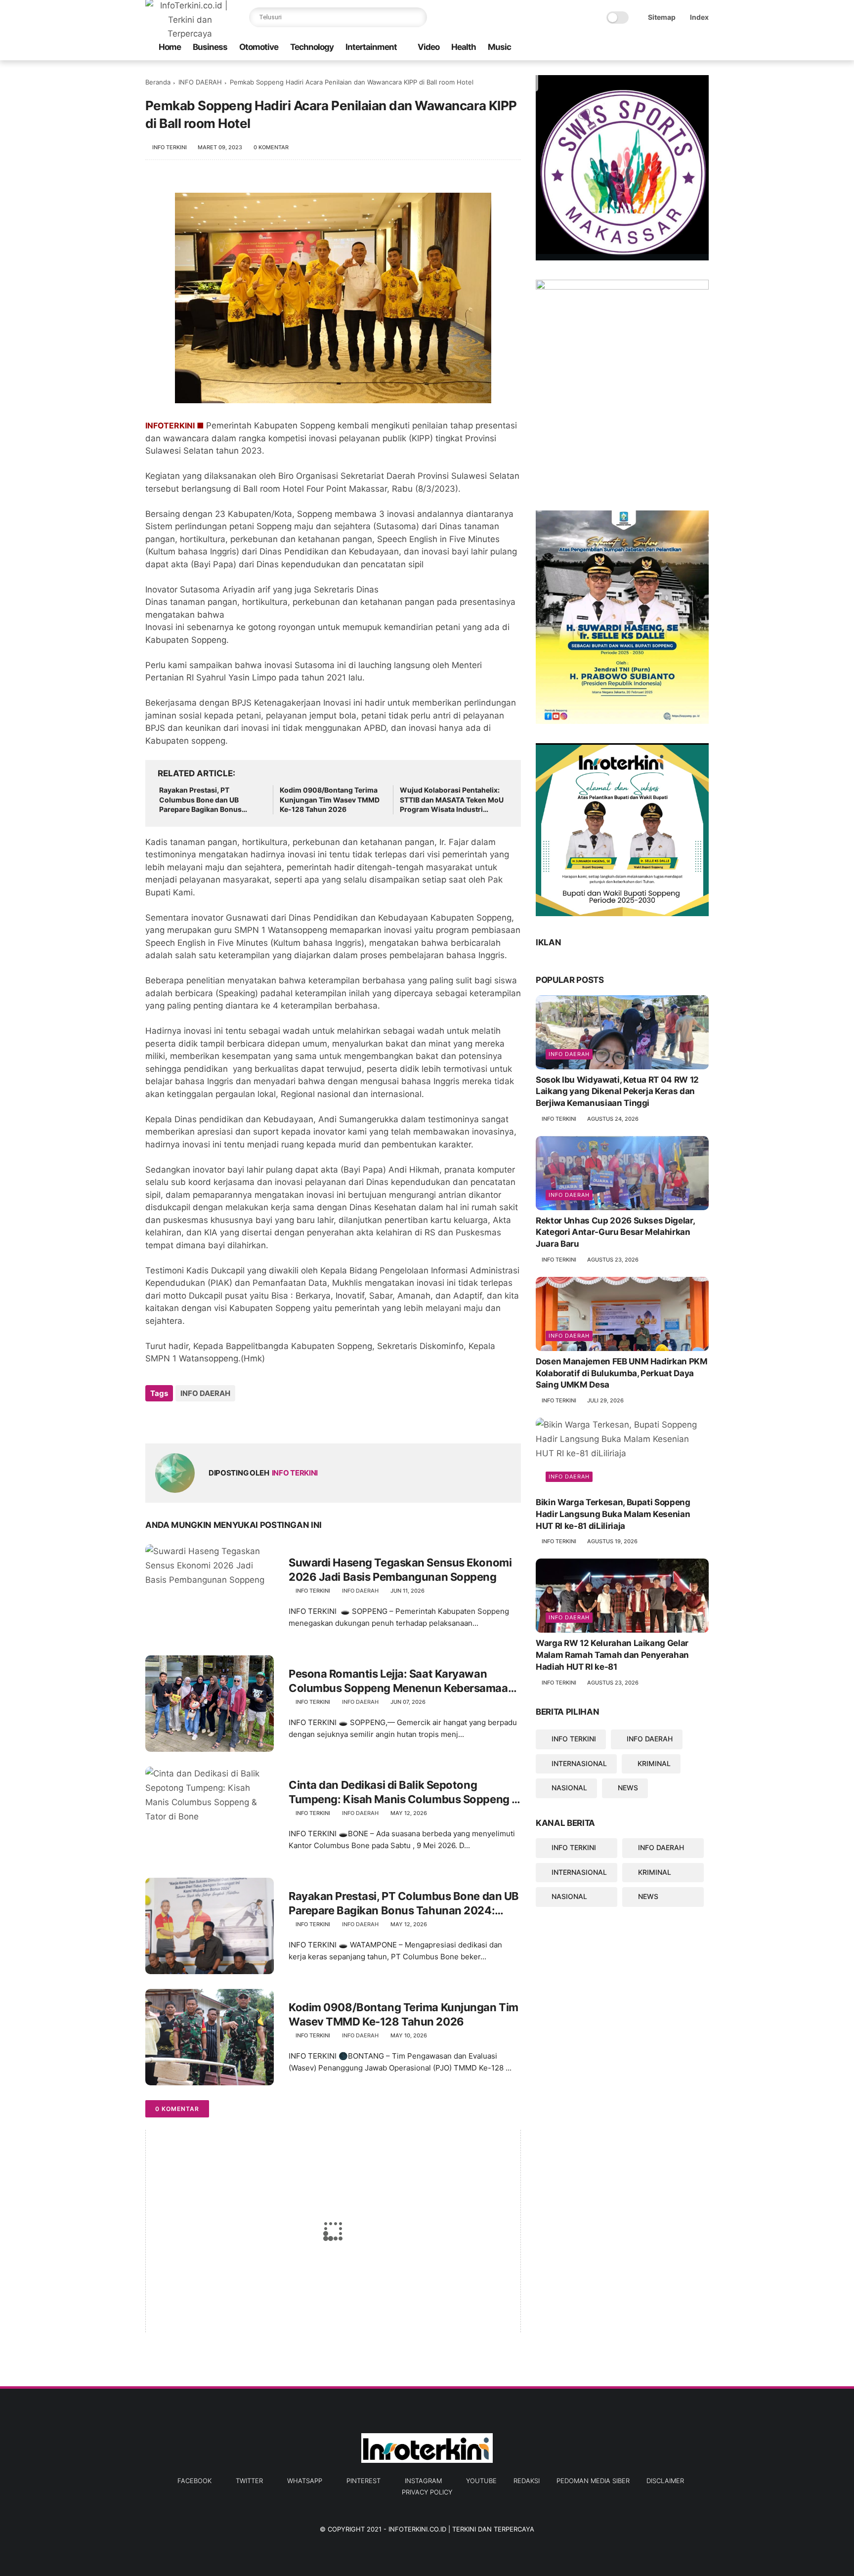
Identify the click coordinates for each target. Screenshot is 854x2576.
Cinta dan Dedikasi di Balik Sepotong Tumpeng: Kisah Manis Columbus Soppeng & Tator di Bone (404, 1792)
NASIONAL (569, 1788)
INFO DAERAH (200, 82)
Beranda (158, 82)
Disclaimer (665, 2481)
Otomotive (259, 47)
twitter (249, 2481)
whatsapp (305, 2481)
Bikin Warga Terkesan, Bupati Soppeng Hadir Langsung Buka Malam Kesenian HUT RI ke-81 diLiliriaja (613, 1514)
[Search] (417, 17)
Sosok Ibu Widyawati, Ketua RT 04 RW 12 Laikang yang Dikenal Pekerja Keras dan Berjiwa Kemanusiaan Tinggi (617, 1092)
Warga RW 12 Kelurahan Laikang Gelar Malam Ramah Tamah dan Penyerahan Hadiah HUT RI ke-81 (612, 1655)
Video (428, 47)
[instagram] (687, 48)
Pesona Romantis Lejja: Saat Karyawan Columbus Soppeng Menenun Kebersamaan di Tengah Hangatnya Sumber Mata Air (402, 1681)
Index (699, 17)
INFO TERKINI (574, 1739)
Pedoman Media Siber (593, 2481)
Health (464, 47)
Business (210, 47)
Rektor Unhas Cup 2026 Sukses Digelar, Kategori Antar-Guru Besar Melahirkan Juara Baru (615, 1232)
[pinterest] (672, 48)
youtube (481, 2481)
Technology (312, 47)
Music (499, 47)
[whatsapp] (656, 48)
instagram (423, 2481)
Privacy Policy (427, 2492)
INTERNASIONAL (579, 1763)
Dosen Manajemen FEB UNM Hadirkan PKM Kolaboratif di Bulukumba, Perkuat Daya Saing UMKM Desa (622, 1373)
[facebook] (624, 48)
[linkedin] (233, 1420)
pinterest (363, 2481)
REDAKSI (527, 2481)
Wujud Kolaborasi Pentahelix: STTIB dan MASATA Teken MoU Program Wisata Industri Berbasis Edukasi (452, 800)
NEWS (628, 1788)
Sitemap (662, 17)
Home (170, 47)
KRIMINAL (654, 1763)
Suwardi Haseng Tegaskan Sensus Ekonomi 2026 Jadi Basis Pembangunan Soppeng (400, 1570)
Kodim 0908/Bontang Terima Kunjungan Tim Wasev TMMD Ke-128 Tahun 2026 (330, 800)
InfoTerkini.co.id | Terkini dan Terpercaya (461, 2529)
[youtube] (703, 48)
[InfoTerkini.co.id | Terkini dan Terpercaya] (190, 34)
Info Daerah (569, 1054)
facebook (194, 2481)
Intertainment (371, 47)
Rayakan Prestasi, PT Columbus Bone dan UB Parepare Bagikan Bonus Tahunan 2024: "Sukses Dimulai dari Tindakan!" (200, 800)
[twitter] (640, 48)
